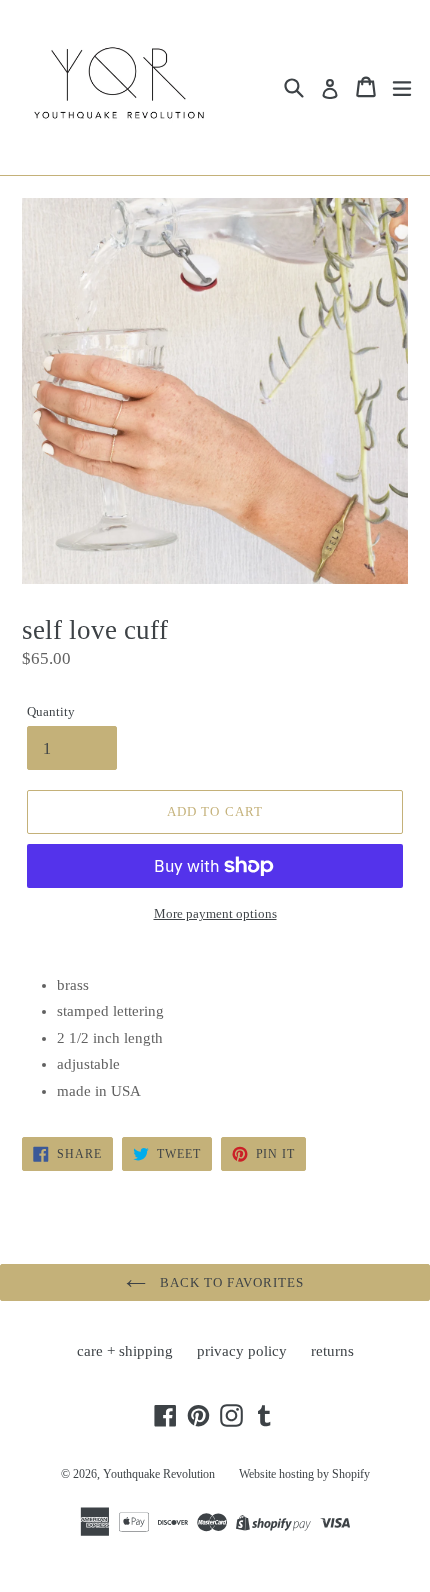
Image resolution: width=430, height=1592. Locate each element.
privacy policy (242, 1351)
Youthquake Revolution (159, 1474)
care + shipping (125, 1351)
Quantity (51, 711)
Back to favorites (230, 1282)
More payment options (215, 913)
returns (332, 1351)
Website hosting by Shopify (304, 1474)
